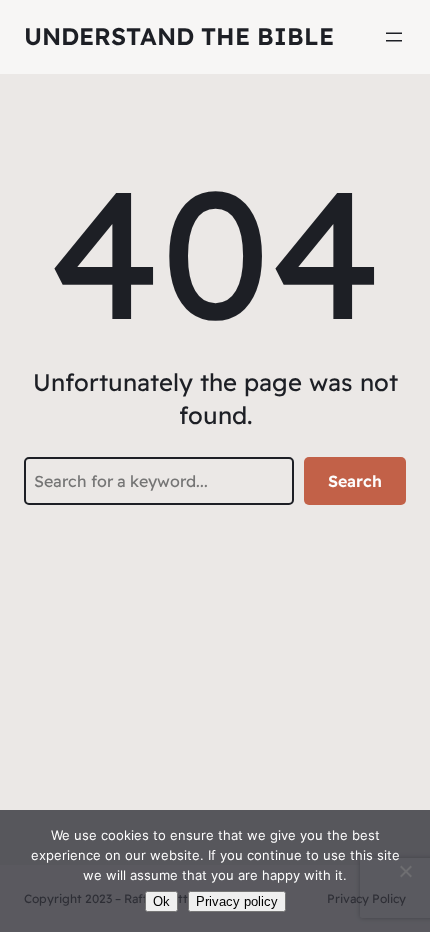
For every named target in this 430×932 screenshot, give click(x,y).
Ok (161, 901)
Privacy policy (237, 901)
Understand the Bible (179, 36)
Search (355, 481)
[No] (405, 871)
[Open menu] (394, 37)
